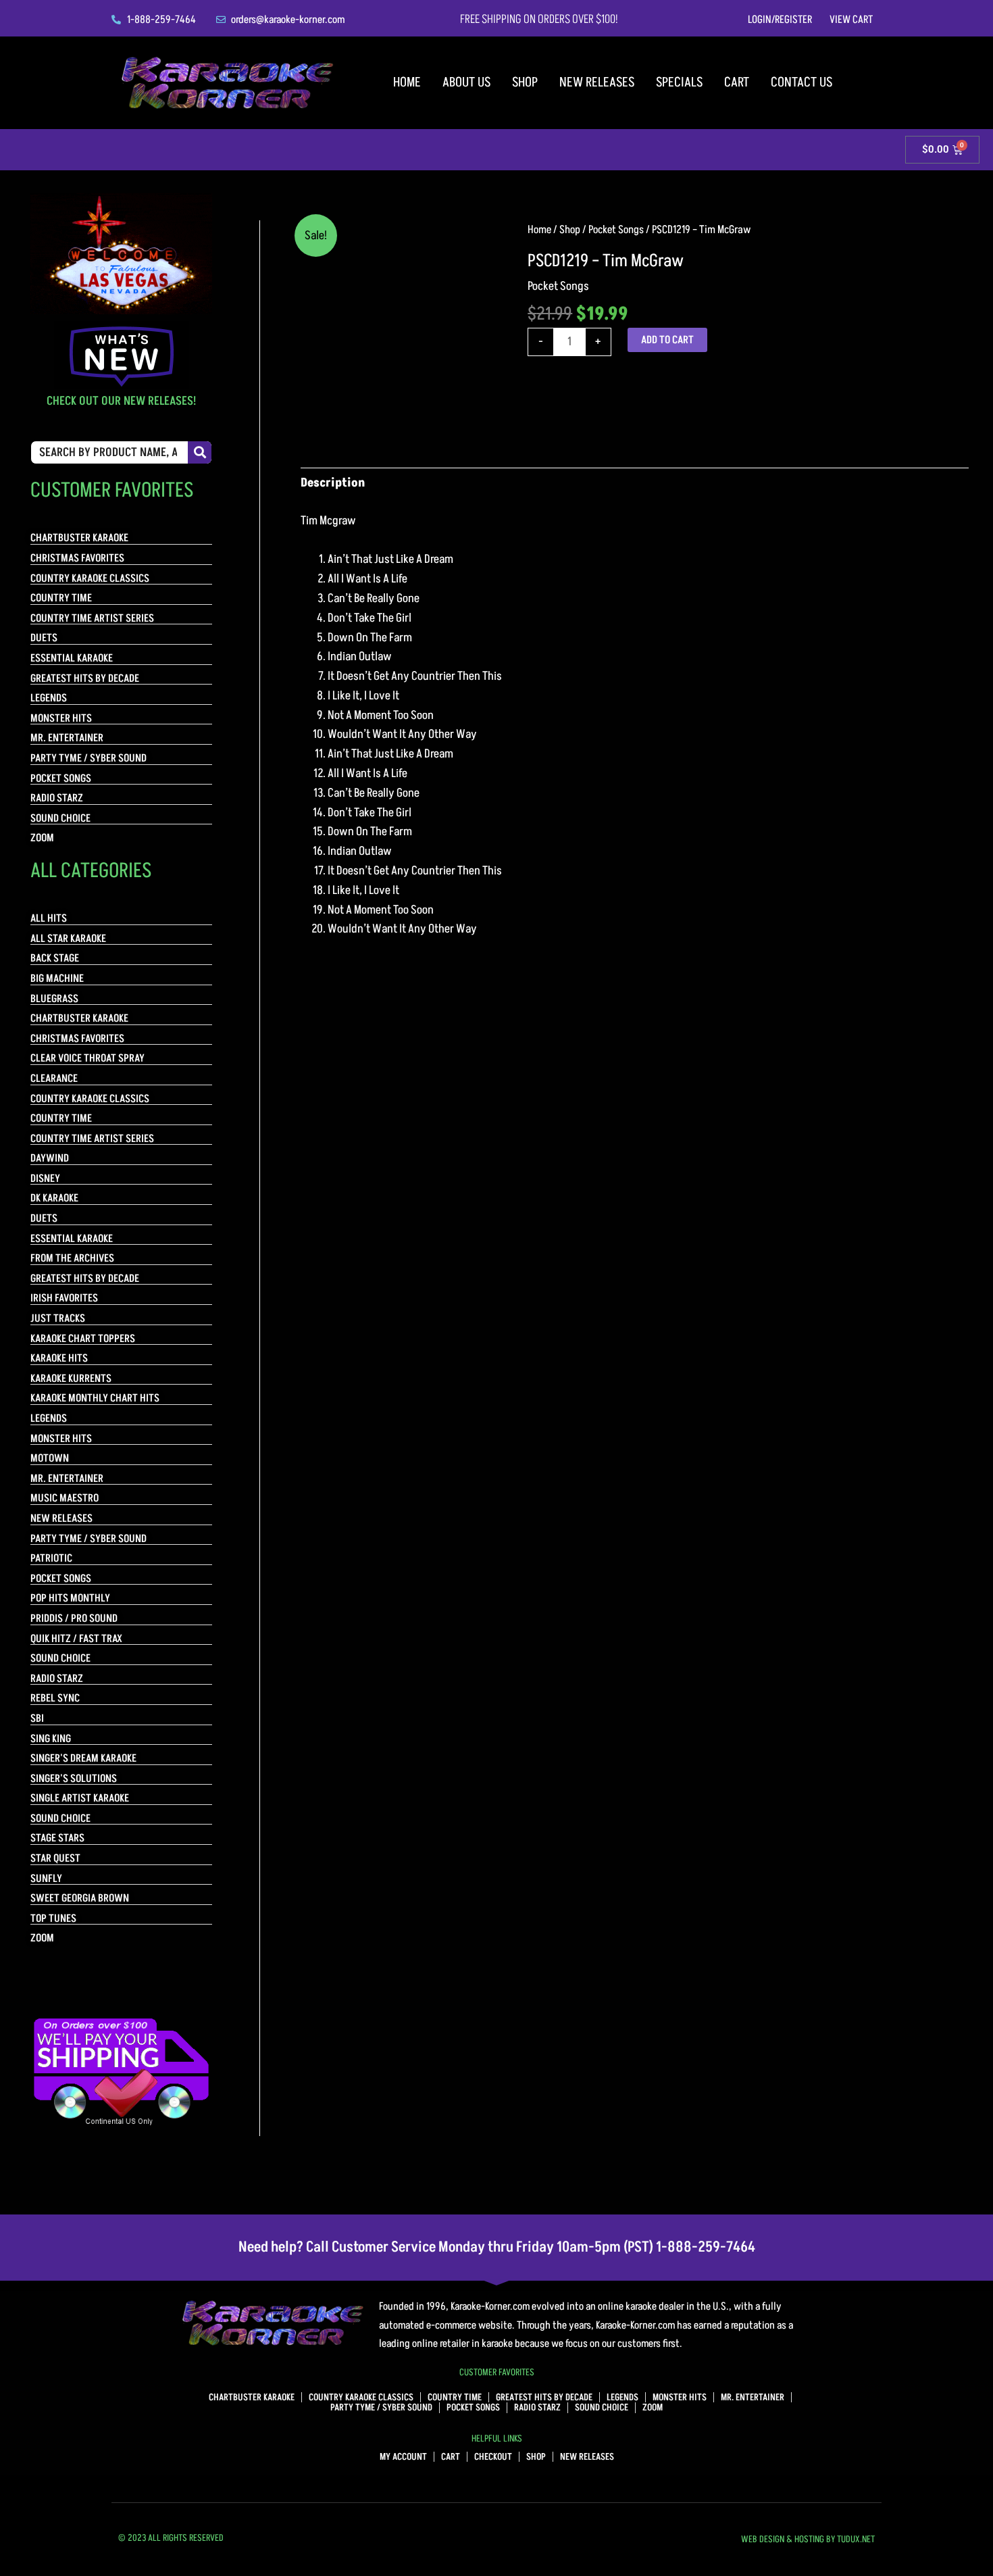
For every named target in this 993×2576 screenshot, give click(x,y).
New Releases (597, 82)
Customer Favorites (497, 2372)
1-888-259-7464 (706, 2247)
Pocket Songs (616, 230)
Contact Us (801, 82)
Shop (525, 82)
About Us (466, 82)
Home (407, 82)
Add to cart (667, 340)
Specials (679, 82)
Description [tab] (333, 483)
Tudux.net (856, 2539)
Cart (737, 82)
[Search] (200, 452)
